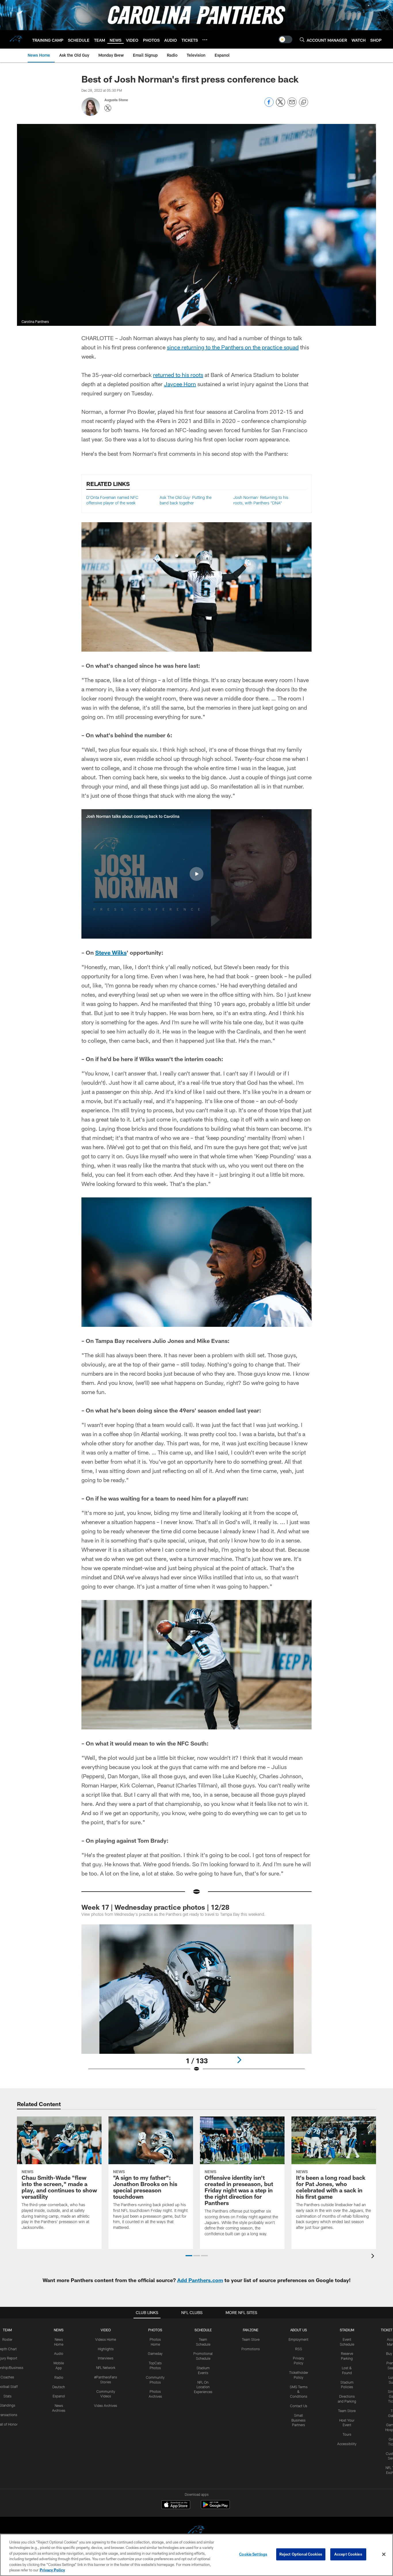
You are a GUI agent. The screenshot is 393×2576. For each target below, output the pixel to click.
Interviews (106, 2358)
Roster (7, 2339)
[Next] (239, 2060)
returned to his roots (178, 375)
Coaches (7, 2377)
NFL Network (106, 2368)
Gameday (155, 2353)
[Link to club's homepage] (16, 39)
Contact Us (299, 2406)
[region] (197, 2555)
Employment (298, 2339)
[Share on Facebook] (269, 105)
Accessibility (347, 2444)
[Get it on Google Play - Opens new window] (215, 2507)
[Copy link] (304, 102)
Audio (59, 2353)
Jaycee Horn (180, 384)
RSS (299, 2349)
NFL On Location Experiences (203, 2387)
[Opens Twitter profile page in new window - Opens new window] (108, 108)
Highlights (106, 2349)
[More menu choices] (205, 40)
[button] (197, 874)
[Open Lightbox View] (197, 2002)
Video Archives (106, 2405)
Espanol (59, 2396)
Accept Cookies (348, 2554)
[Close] (384, 2554)
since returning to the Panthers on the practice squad (233, 347)
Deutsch (59, 2387)
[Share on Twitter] (281, 105)
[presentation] (374, 2257)
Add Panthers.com (200, 2280)
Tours (347, 2434)
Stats (7, 2396)
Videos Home (106, 2339)
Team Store (251, 2339)
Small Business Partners (298, 2420)
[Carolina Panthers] (197, 2531)
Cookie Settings (253, 2554)
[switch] (285, 39)
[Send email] (292, 105)
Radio (59, 2377)
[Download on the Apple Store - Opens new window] (176, 2505)
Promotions (251, 2349)
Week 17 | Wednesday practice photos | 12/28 (155, 1907)
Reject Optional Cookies (301, 2554)
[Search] (302, 40)
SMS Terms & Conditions (299, 2392)
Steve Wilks (111, 952)
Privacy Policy (52, 2570)
